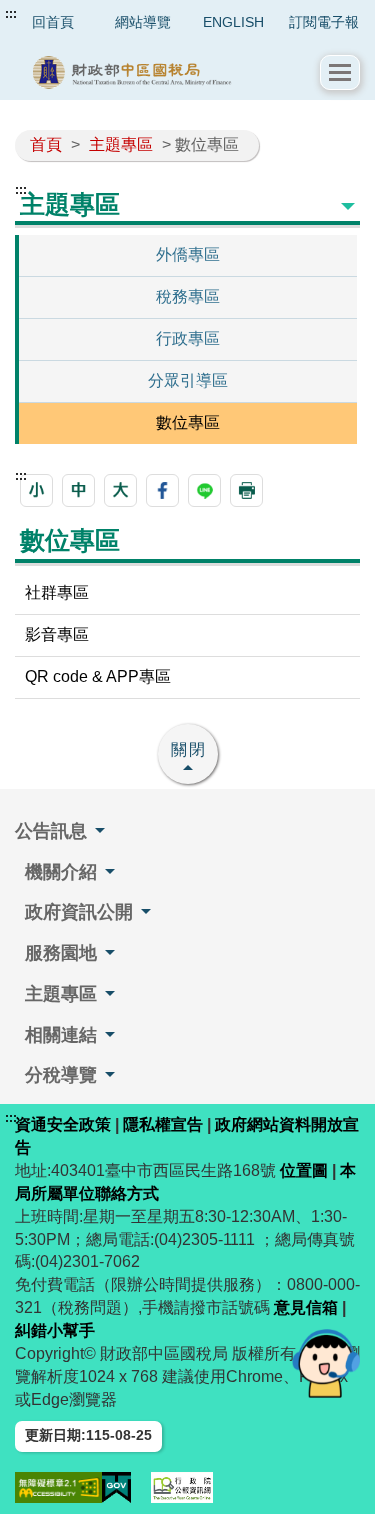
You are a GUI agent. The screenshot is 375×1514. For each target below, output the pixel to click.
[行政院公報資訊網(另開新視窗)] (182, 1487)
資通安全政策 (63, 1124)
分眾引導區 (188, 380)
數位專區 (188, 422)
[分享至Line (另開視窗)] (204, 490)
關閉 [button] (189, 749)
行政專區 (188, 338)
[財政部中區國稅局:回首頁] (168, 72)
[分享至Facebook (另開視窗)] (162, 490)
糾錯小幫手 (55, 1330)
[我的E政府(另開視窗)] (117, 1487)
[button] (340, 72)
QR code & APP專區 (98, 676)
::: (11, 14)
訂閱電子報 (324, 22)
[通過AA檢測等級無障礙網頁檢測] (58, 1487)
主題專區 (121, 144)
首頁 (46, 144)
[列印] (246, 490)
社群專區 (57, 592)
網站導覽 (143, 22)
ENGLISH (233, 22)
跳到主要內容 (53, 14)
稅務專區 (188, 296)
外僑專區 (188, 254)
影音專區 (57, 634)
